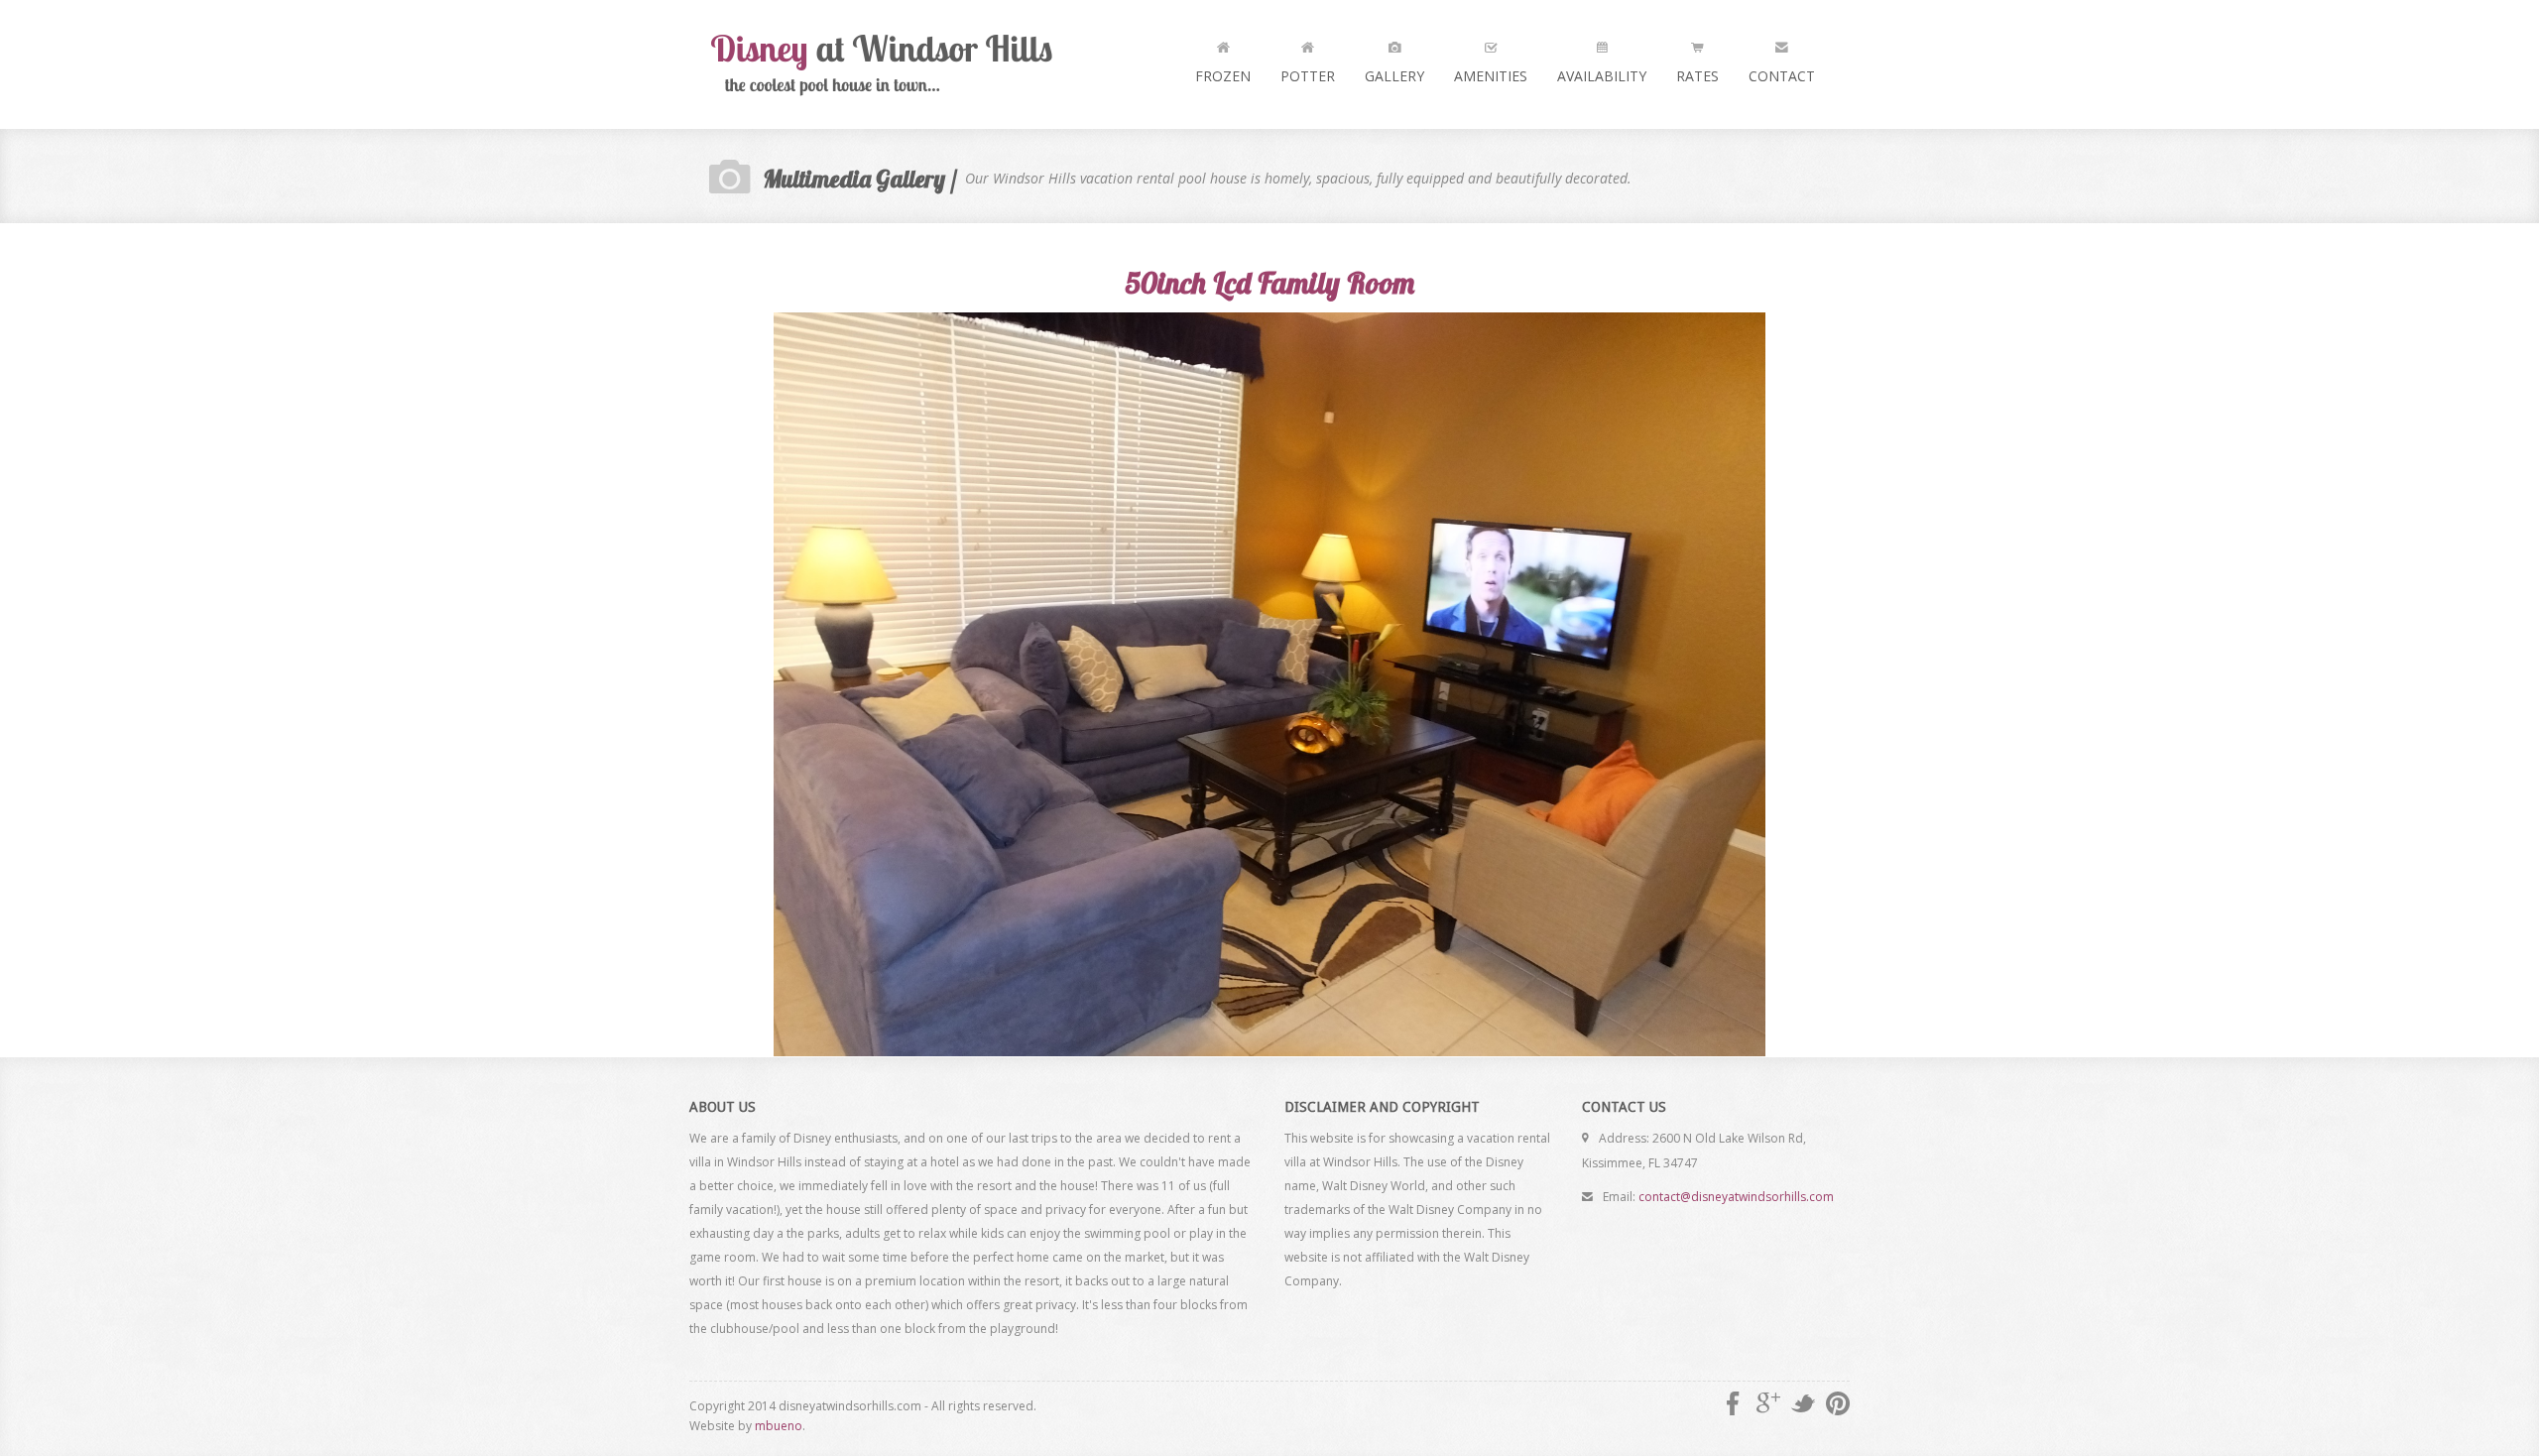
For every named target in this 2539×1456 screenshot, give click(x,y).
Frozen (1223, 76)
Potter (1308, 76)
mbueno (779, 1426)
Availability (1602, 76)
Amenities (1491, 76)
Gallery (1394, 76)
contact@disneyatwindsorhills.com (1736, 1197)
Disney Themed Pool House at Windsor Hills (888, 64)
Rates (1697, 76)
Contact (1782, 76)
